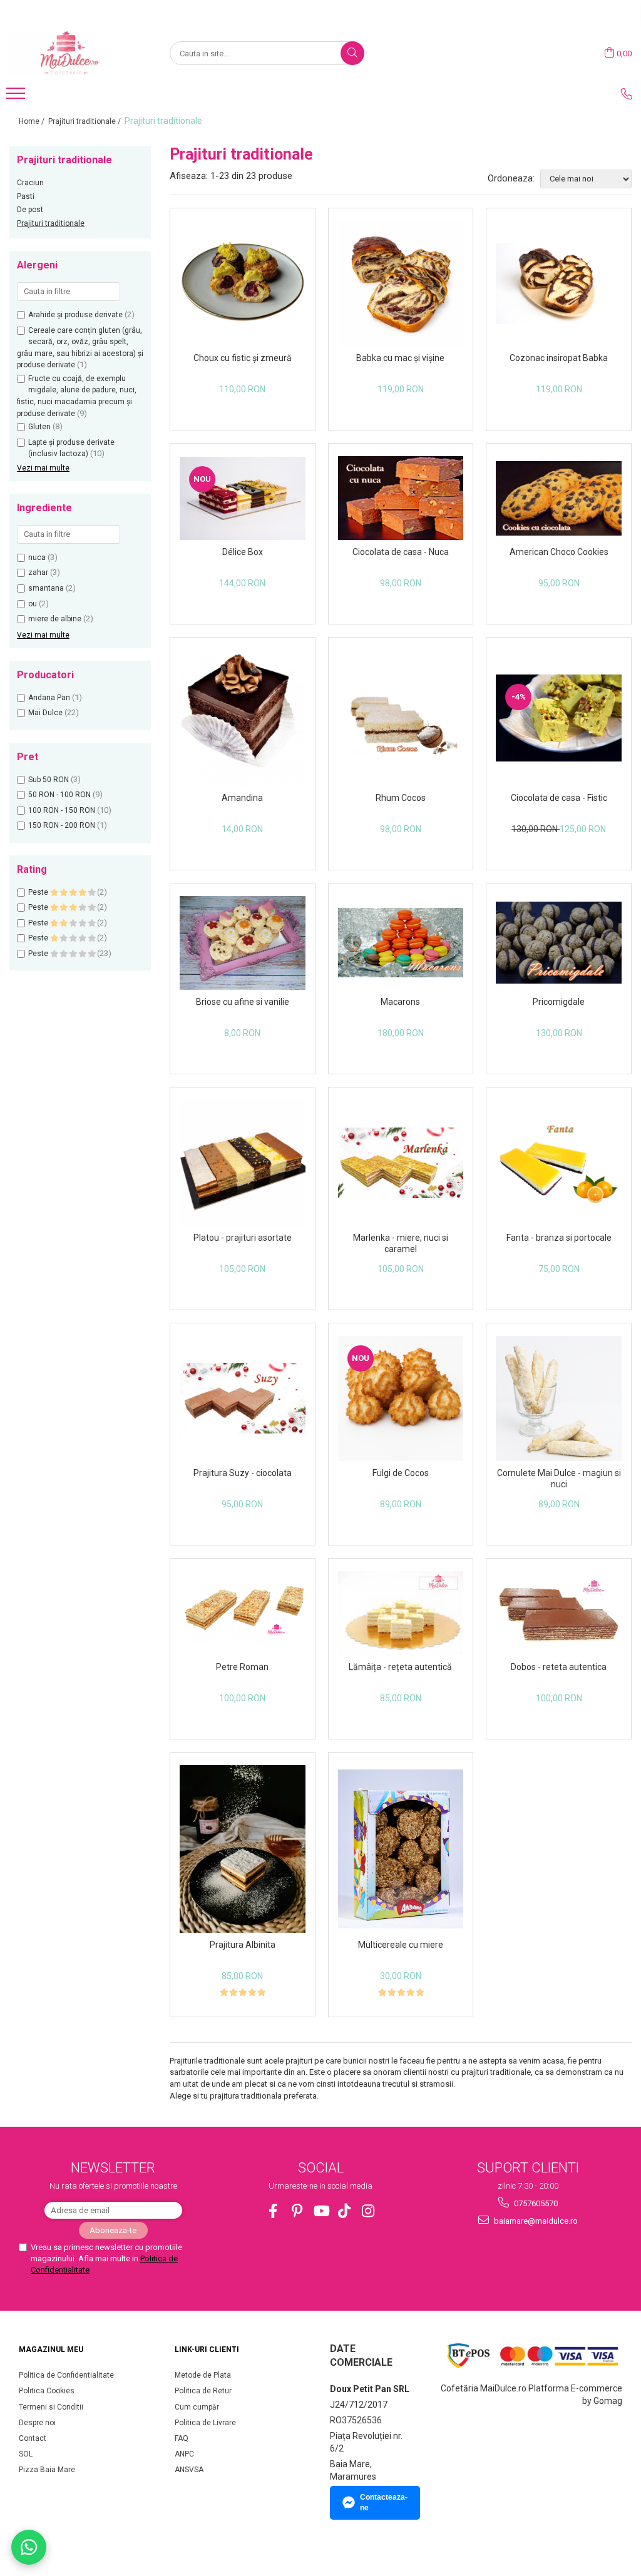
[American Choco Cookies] (559, 498)
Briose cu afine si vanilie (243, 1002)
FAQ (182, 2438)
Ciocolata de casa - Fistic (559, 798)
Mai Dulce (45, 713)
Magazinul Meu (51, 2349)
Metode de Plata (203, 2375)
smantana (46, 588)
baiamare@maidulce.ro (535, 2221)
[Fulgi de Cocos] (401, 1399)
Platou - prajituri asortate (243, 1238)
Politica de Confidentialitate (66, 2375)
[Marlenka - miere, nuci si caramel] (401, 1163)
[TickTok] (345, 2211)
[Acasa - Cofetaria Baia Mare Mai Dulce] (72, 53)
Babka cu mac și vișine (400, 358)
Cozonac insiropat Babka (559, 358)
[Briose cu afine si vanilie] (243, 943)
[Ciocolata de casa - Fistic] (559, 718)
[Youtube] (321, 2211)
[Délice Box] (243, 498)
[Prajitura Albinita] (243, 1849)
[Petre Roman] (243, 1613)
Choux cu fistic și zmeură (243, 358)
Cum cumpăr (197, 2407)
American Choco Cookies (559, 552)
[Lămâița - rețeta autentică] (401, 1613)
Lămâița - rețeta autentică (400, 1667)
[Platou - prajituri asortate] (243, 1163)
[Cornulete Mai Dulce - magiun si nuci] (559, 1399)
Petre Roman (242, 1667)
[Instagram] (368, 2211)
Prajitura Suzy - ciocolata (243, 1473)
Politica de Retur (203, 2391)
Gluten (39, 427)
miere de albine (55, 619)
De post (30, 210)
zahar (38, 573)
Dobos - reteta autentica (559, 1667)
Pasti (26, 196)
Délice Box (243, 552)
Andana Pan (49, 698)
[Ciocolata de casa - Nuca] (401, 498)
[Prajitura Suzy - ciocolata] (243, 1398)
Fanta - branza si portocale (559, 1238)
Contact (33, 2438)
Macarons (400, 1002)
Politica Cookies (47, 2391)
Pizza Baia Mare (47, 2470)
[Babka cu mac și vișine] (401, 284)
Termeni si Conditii (51, 2407)
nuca (37, 557)
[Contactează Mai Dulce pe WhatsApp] (29, 2547)
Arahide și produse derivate (75, 315)
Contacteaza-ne (384, 2502)
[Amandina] (243, 718)
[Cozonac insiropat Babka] (559, 284)
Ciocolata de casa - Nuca (401, 552)
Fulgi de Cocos (401, 1473)
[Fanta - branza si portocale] (559, 1163)
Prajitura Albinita (243, 1945)
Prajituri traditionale (51, 223)
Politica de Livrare (205, 2423)
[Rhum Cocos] (401, 718)
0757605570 (535, 2203)
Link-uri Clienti (207, 2349)
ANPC (184, 2454)
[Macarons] (401, 943)
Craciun (30, 183)
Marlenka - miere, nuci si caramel (401, 1243)
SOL (26, 2454)
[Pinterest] (297, 2211)
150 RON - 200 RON (62, 825)
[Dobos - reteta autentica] (559, 1613)
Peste (39, 892)
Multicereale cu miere (401, 1945)
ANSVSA (189, 2470)
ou (33, 604)
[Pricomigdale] (559, 943)
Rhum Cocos (401, 798)
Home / (33, 121)
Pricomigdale (559, 1002)
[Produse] (17, 97)
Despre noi (37, 2423)
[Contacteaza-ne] (627, 94)
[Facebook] (273, 2211)
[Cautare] (352, 53)
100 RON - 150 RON (62, 810)
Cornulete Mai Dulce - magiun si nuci (559, 1479)
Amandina (242, 798)
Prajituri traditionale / (85, 121)
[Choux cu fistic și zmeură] (243, 284)
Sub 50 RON (49, 780)
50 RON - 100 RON (59, 795)
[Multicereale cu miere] (401, 1849)
